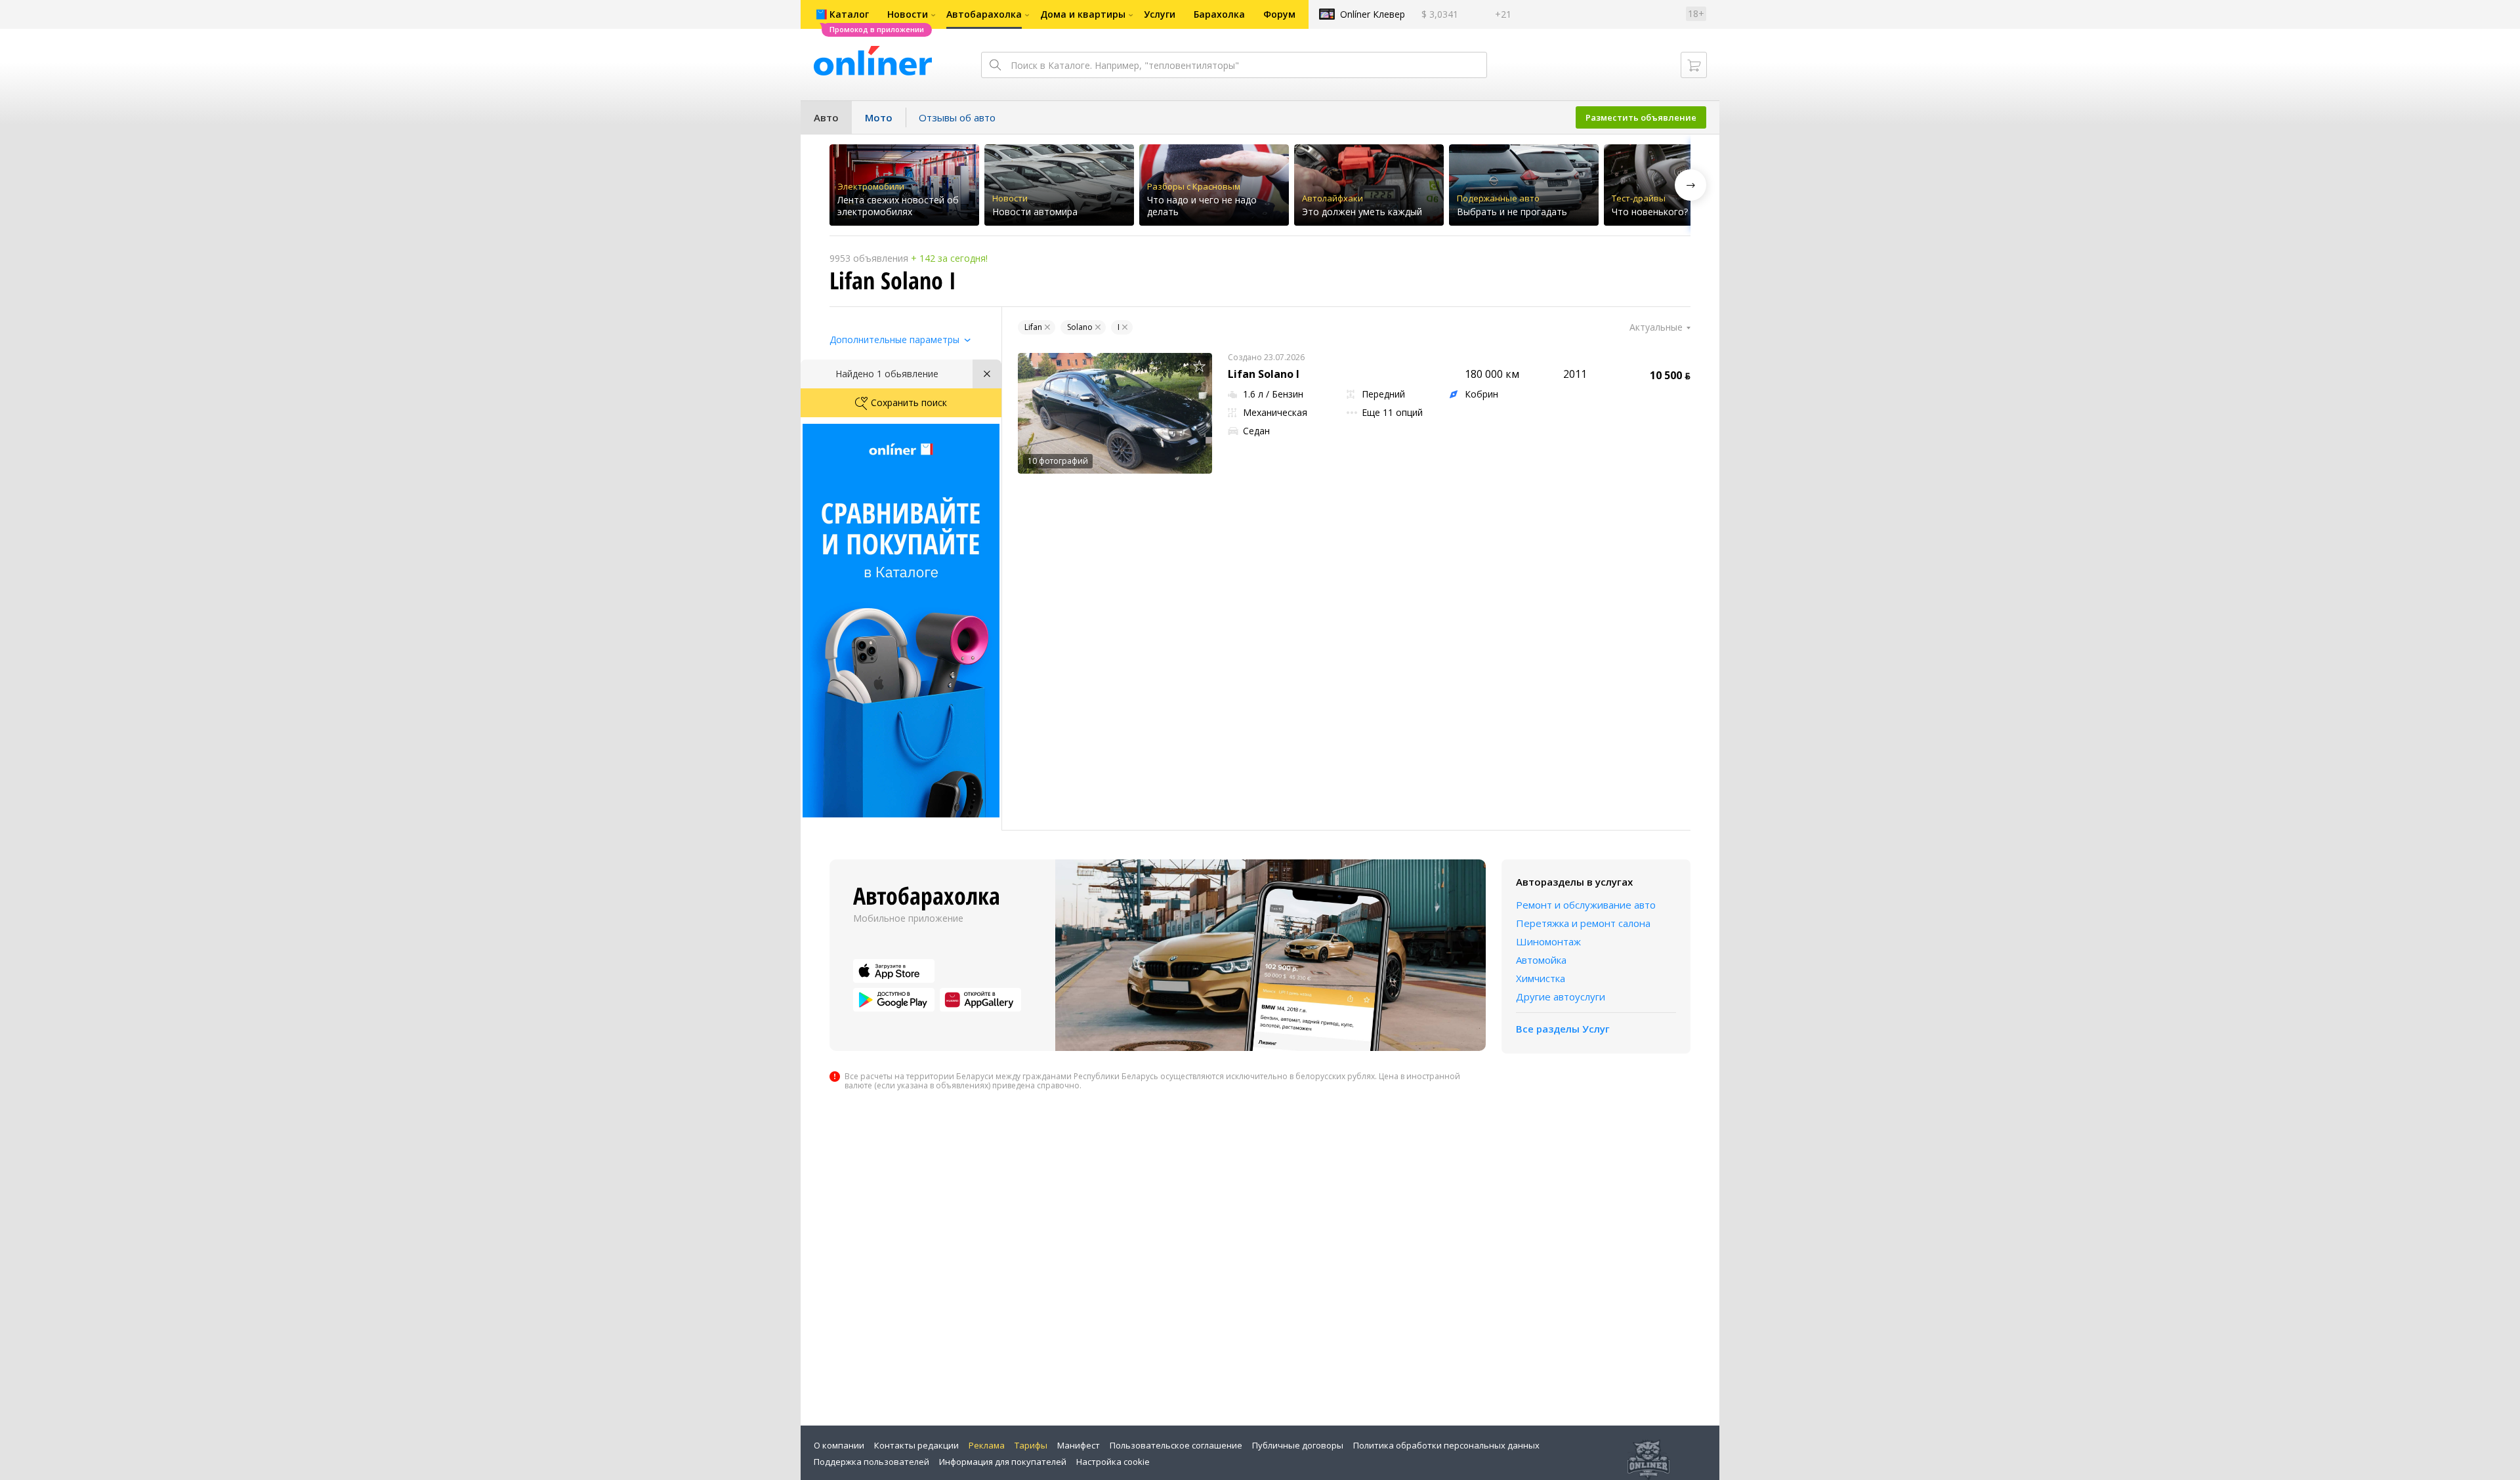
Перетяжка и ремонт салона (1583, 923)
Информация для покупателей (1003, 1462)
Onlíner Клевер (1373, 14)
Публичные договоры (1298, 1445)
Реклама (987, 1445)
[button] (1690, 185)
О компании (839, 1445)
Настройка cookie (1113, 1462)
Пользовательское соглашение (1176, 1445)
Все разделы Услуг (1563, 1029)
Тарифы (1031, 1445)
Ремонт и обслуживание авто (1586, 905)
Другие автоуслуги (1561, 997)
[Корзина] (1694, 65)
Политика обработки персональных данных (1446, 1445)
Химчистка (1541, 978)
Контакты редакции (916, 1445)
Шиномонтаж (1548, 941)
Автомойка (1541, 960)
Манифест (1079, 1445)
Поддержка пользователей (871, 1462)
